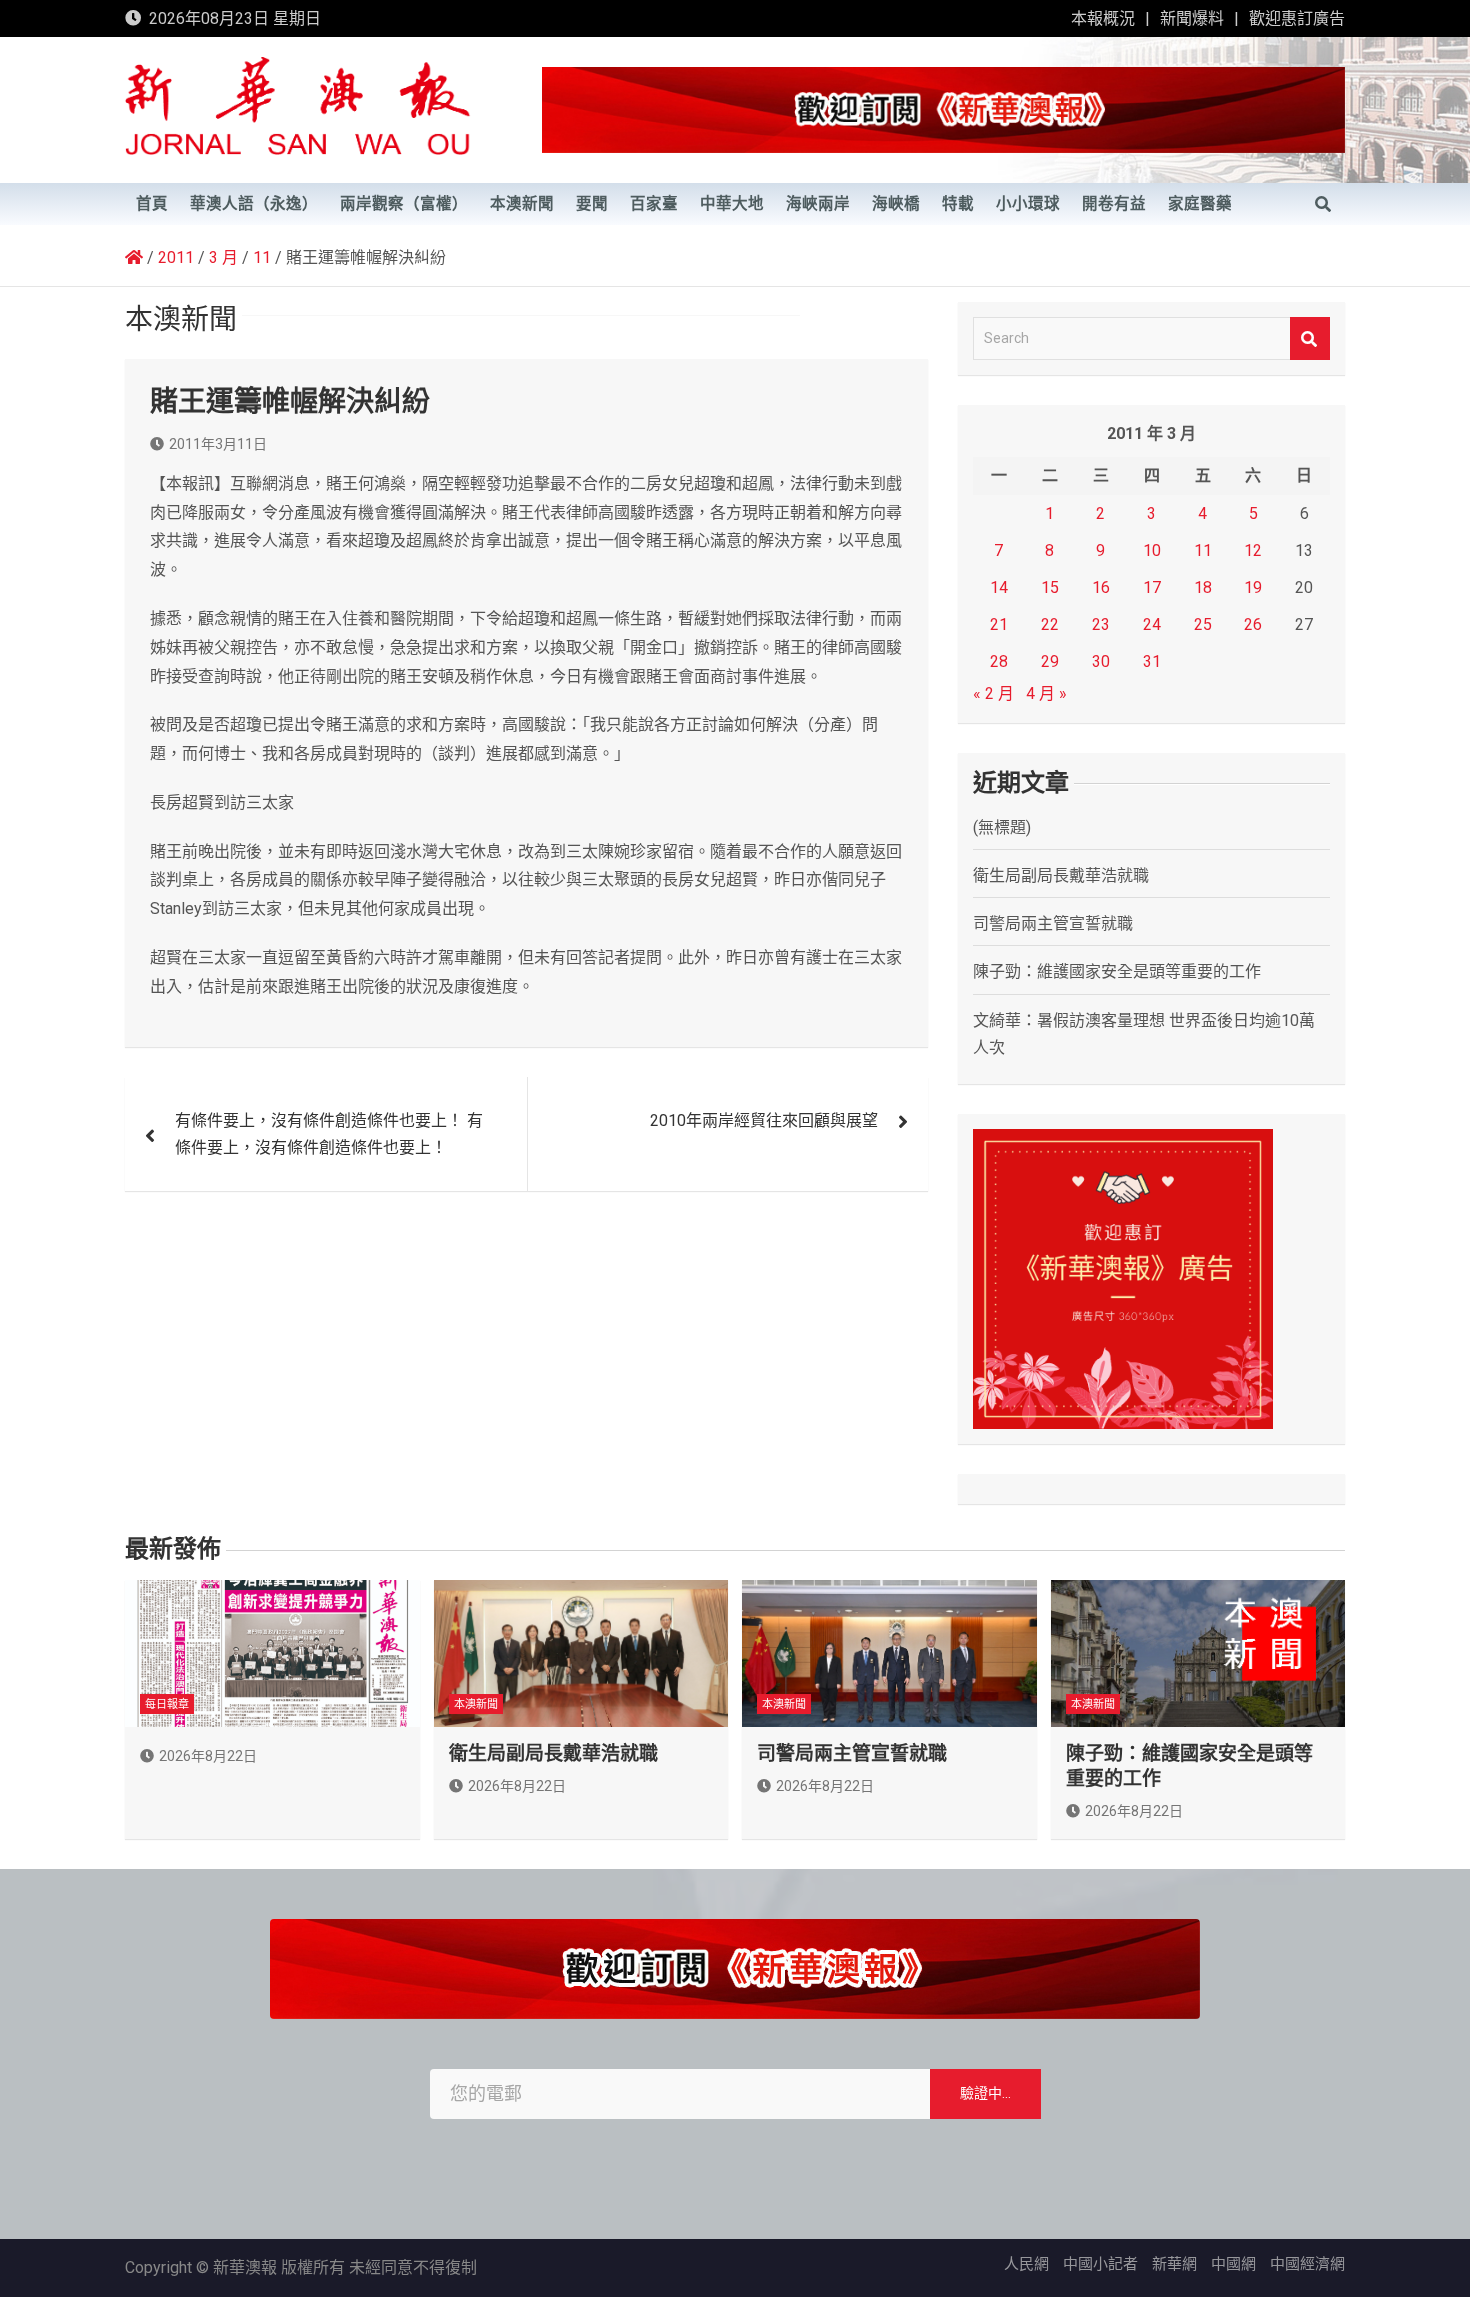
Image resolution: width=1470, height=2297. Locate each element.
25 (1203, 624)
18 (1203, 587)
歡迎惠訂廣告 (1297, 18)
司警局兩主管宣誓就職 (1053, 923)
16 (1101, 587)
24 (1152, 624)
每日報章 (167, 1704)
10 (1152, 550)
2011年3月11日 (218, 444)
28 (999, 661)
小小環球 (1028, 204)
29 (1050, 661)
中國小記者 (1100, 2264)
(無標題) (1002, 827)
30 (1101, 661)
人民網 (1026, 2264)
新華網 (1174, 2264)
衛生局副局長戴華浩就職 (1061, 875)
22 (1050, 624)
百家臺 (654, 204)
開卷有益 (1114, 204)
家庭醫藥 (1200, 204)
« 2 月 (993, 693)
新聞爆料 (1192, 18)
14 (999, 587)
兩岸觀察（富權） (404, 204)
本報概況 (1103, 18)
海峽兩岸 (818, 204)
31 (1152, 661)
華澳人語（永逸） (254, 204)
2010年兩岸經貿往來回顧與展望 (764, 1120)
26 (1253, 624)
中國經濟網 (1307, 2264)
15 (1050, 587)
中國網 (1233, 2264)
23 (1101, 624)
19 (1253, 587)
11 (1203, 550)
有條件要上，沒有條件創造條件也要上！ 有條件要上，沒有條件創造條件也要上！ (329, 1134)
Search (1310, 338)
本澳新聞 (522, 204)
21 (999, 624)
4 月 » (1046, 693)
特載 (958, 204)
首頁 (152, 204)
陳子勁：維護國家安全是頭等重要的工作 (1117, 971)
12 (1253, 550)
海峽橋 (896, 204)
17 (1152, 587)
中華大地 (732, 204)
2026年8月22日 (208, 1756)
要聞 (592, 204)
